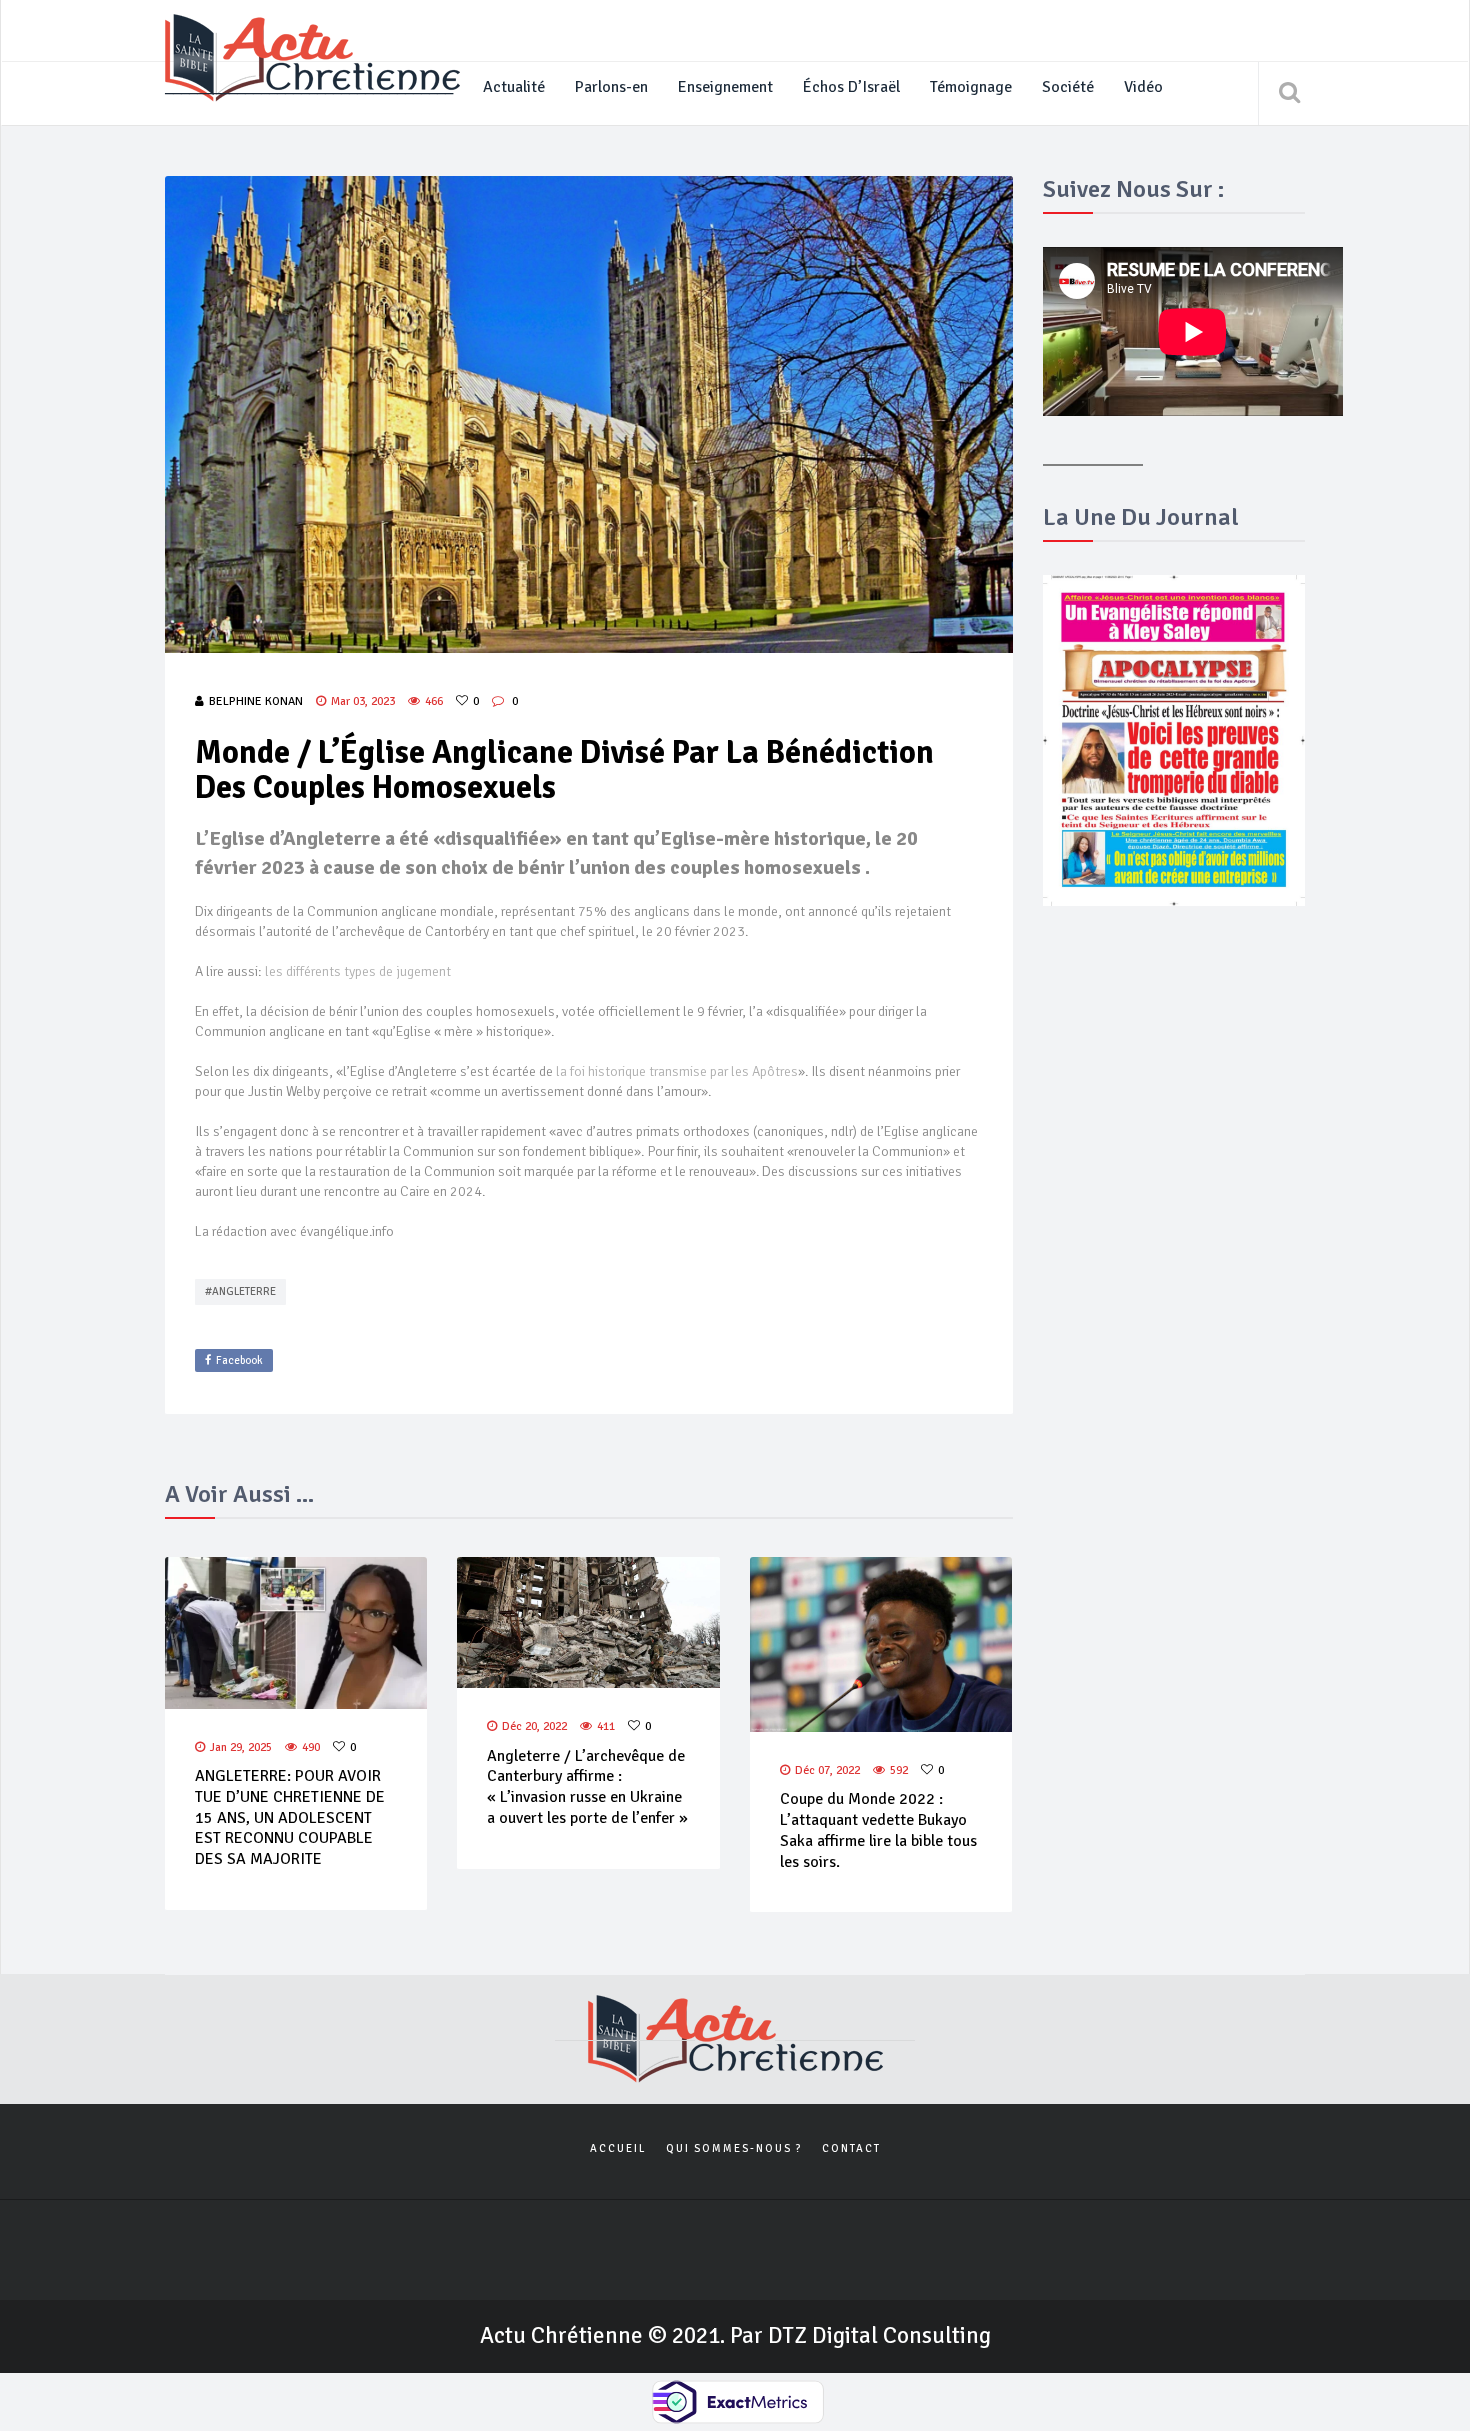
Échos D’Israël (851, 87)
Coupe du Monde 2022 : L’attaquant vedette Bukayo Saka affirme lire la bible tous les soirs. (878, 1830)
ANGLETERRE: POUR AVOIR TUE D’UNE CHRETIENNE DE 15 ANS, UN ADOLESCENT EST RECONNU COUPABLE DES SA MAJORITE (290, 1817)
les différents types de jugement (358, 971)
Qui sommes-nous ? (734, 2148)
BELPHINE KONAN (256, 701)
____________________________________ (309, 87)
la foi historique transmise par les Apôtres (677, 1071)
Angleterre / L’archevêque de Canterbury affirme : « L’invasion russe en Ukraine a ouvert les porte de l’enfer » (587, 1787)
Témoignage (971, 87)
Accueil (618, 2148)
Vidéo (1143, 87)
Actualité (514, 87)
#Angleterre (240, 1291)
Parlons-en (611, 87)
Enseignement (725, 87)
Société (1068, 87)
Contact (851, 2148)
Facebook (239, 1360)
